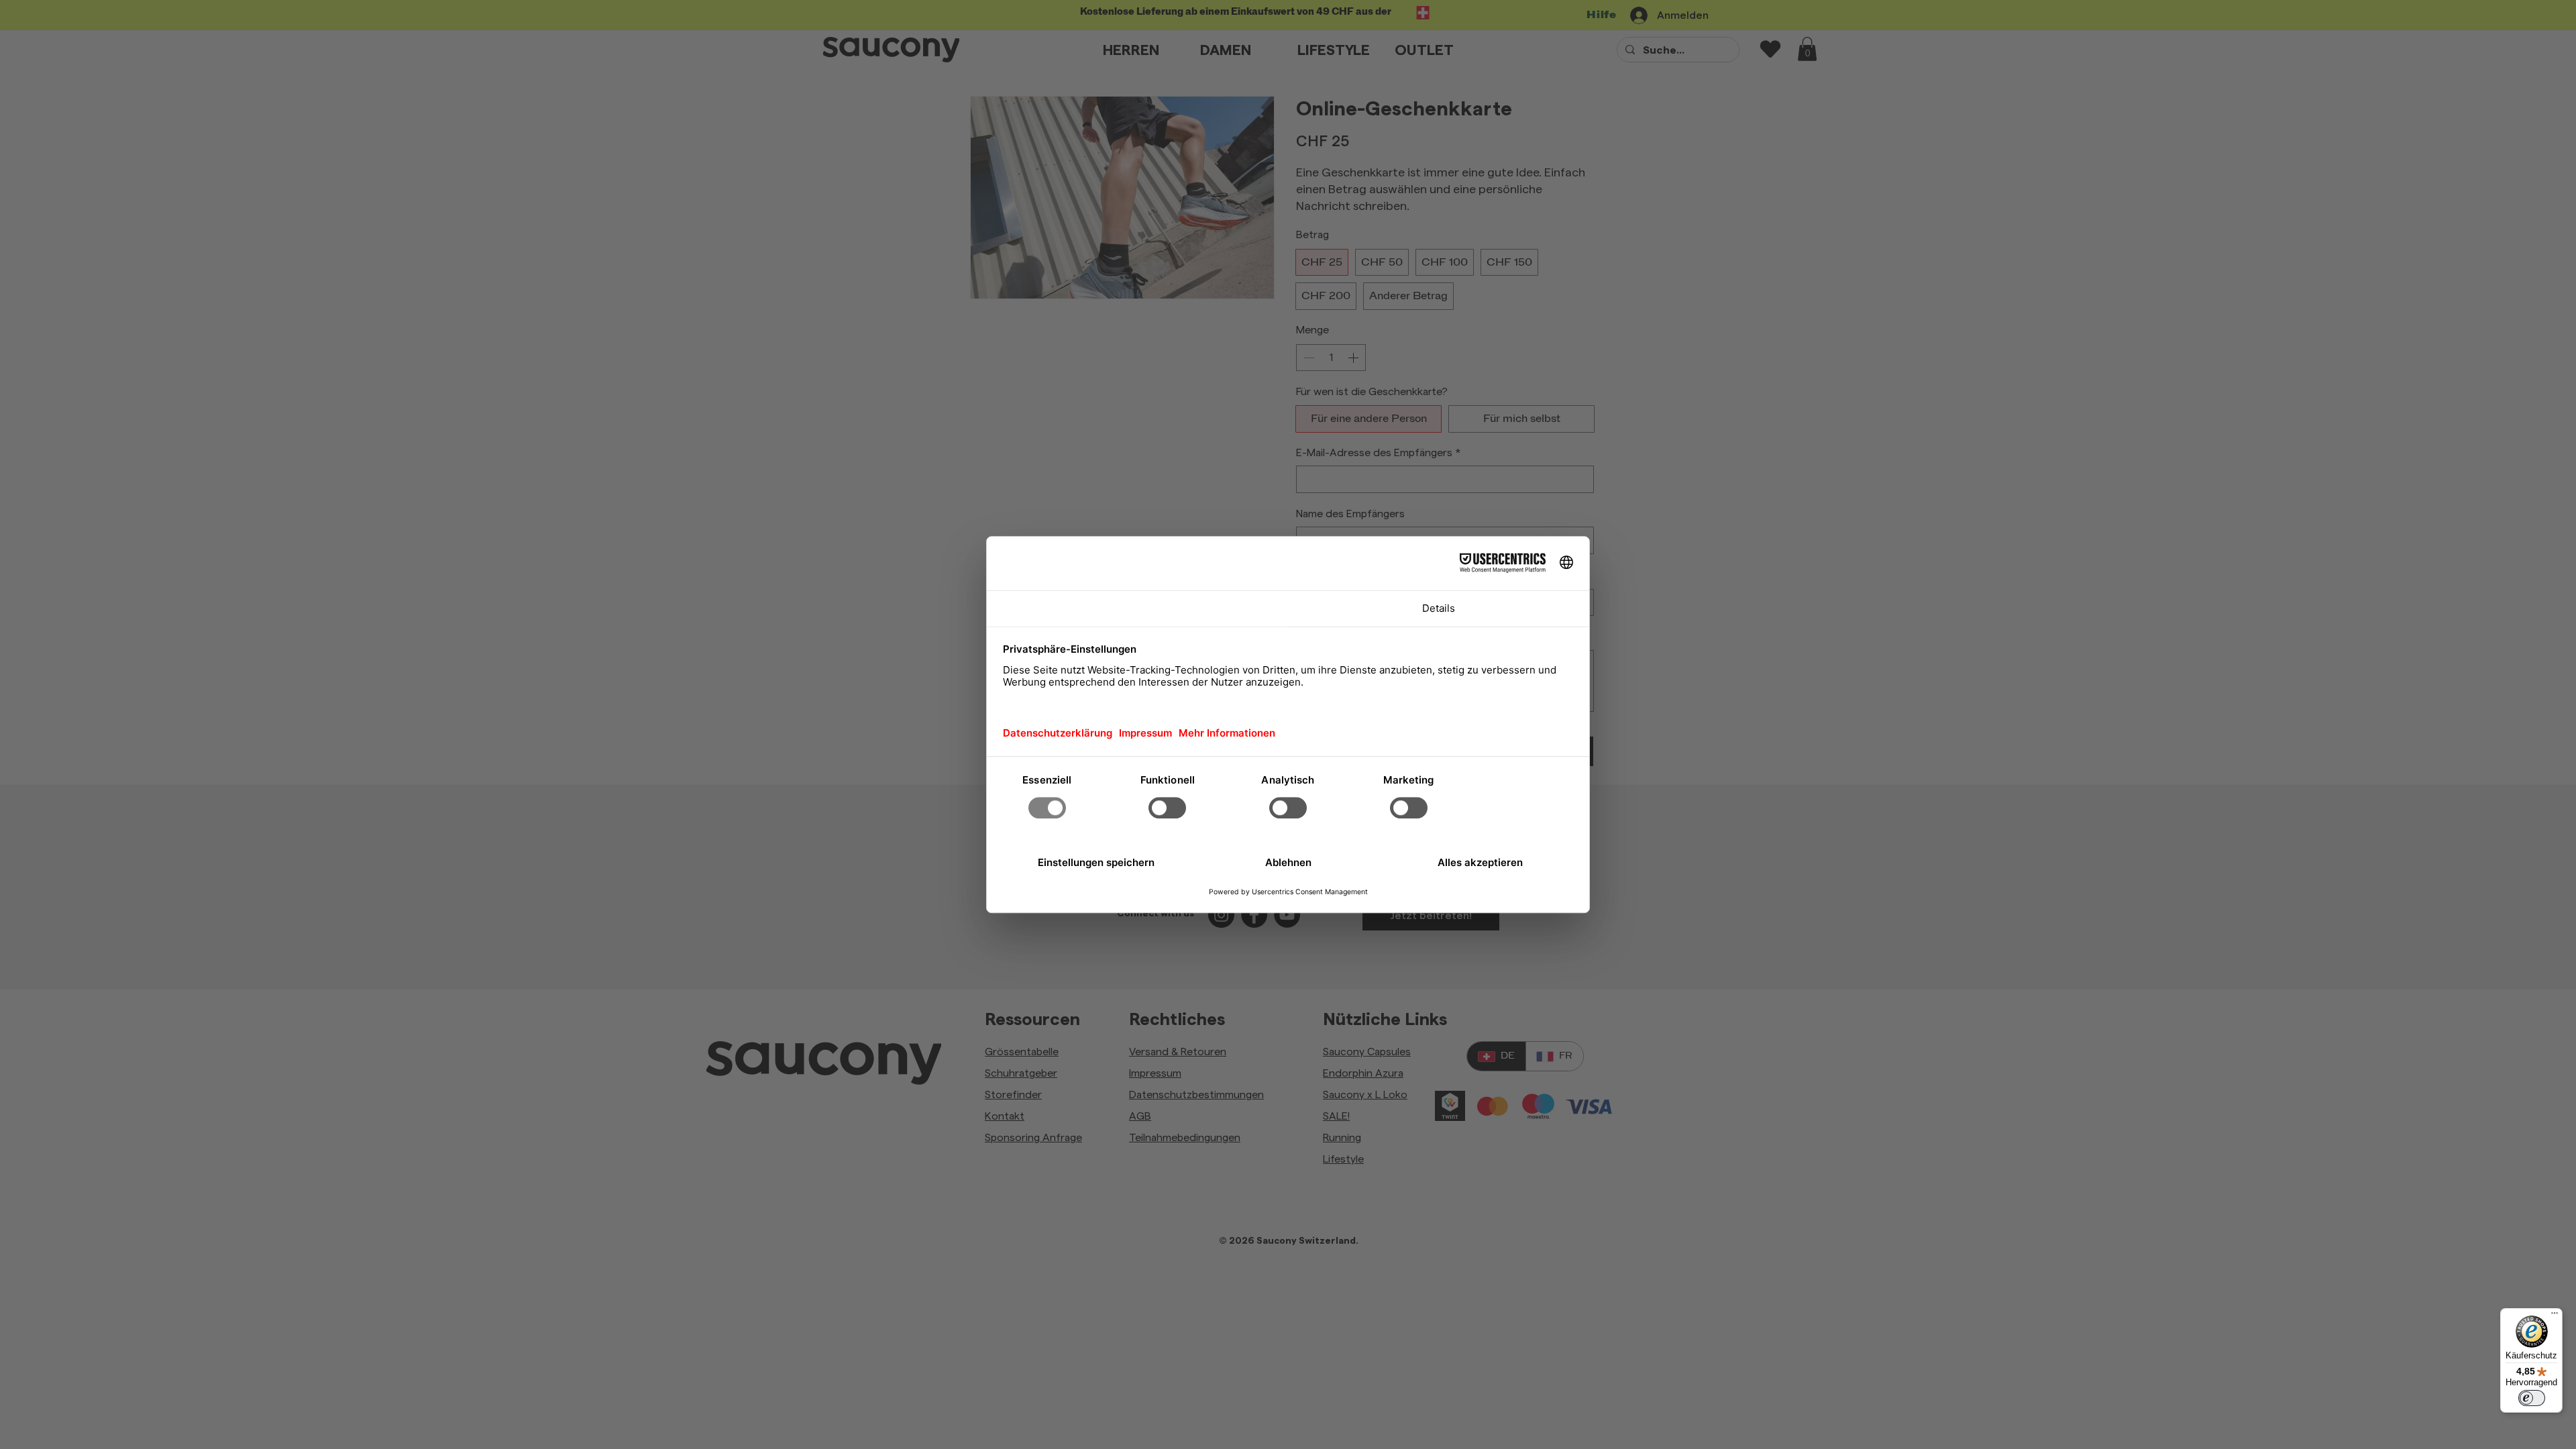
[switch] (2532, 1398)
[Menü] (2555, 1316)
